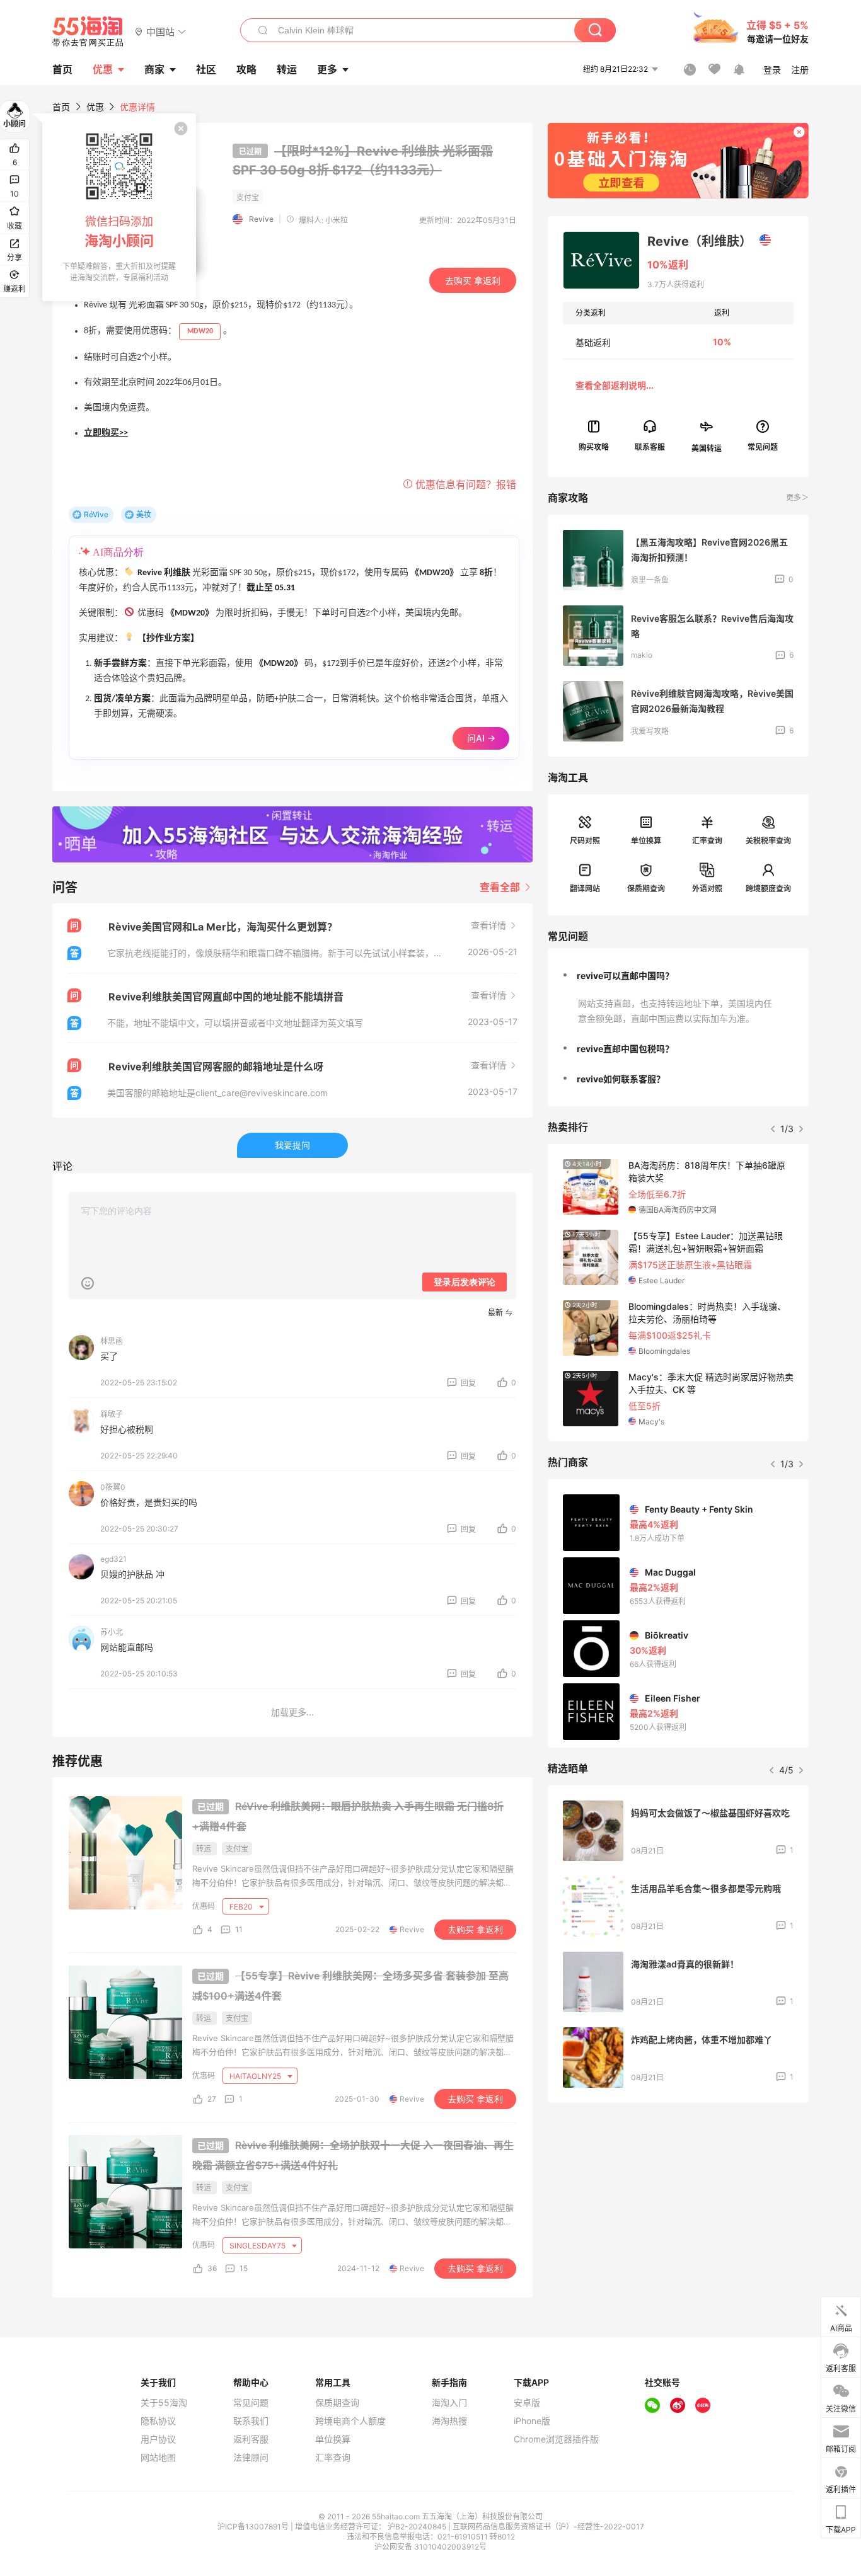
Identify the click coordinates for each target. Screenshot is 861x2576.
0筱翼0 (113, 1487)
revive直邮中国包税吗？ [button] (625, 1049)
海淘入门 (449, 2403)
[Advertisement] (678, 2206)
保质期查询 (646, 889)
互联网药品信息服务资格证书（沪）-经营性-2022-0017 (548, 2527)
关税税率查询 (768, 841)
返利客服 (251, 2439)
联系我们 (251, 2421)
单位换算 (646, 841)
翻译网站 (585, 889)
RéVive (96, 514)
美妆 (144, 514)
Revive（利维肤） (700, 241)
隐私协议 (158, 2421)
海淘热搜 (449, 2421)
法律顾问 (251, 2458)
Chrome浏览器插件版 (556, 2439)
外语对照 (707, 889)
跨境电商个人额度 (350, 2421)
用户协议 (158, 2439)
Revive (261, 219)
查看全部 (501, 887)
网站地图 (158, 2458)
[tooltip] (119, 207)
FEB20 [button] (242, 1907)
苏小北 (112, 1632)
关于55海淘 (164, 2403)
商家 (154, 69)
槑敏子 (112, 1414)
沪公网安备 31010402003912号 (430, 2547)
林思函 (112, 1341)
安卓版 (527, 2403)
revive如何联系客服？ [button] (621, 1079)
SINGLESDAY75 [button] (258, 2246)
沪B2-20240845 (418, 2527)
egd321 (113, 1559)
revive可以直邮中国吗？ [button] (625, 976)
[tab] (678, 976)
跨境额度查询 (768, 889)
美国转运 (707, 448)
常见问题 (251, 2403)
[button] (160, 31)
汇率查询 (707, 841)
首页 (61, 107)
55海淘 (88, 31)
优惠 (103, 69)
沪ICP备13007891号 (254, 2527)
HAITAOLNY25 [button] (256, 2076)
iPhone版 (532, 2421)
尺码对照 (585, 841)
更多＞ (797, 497)
